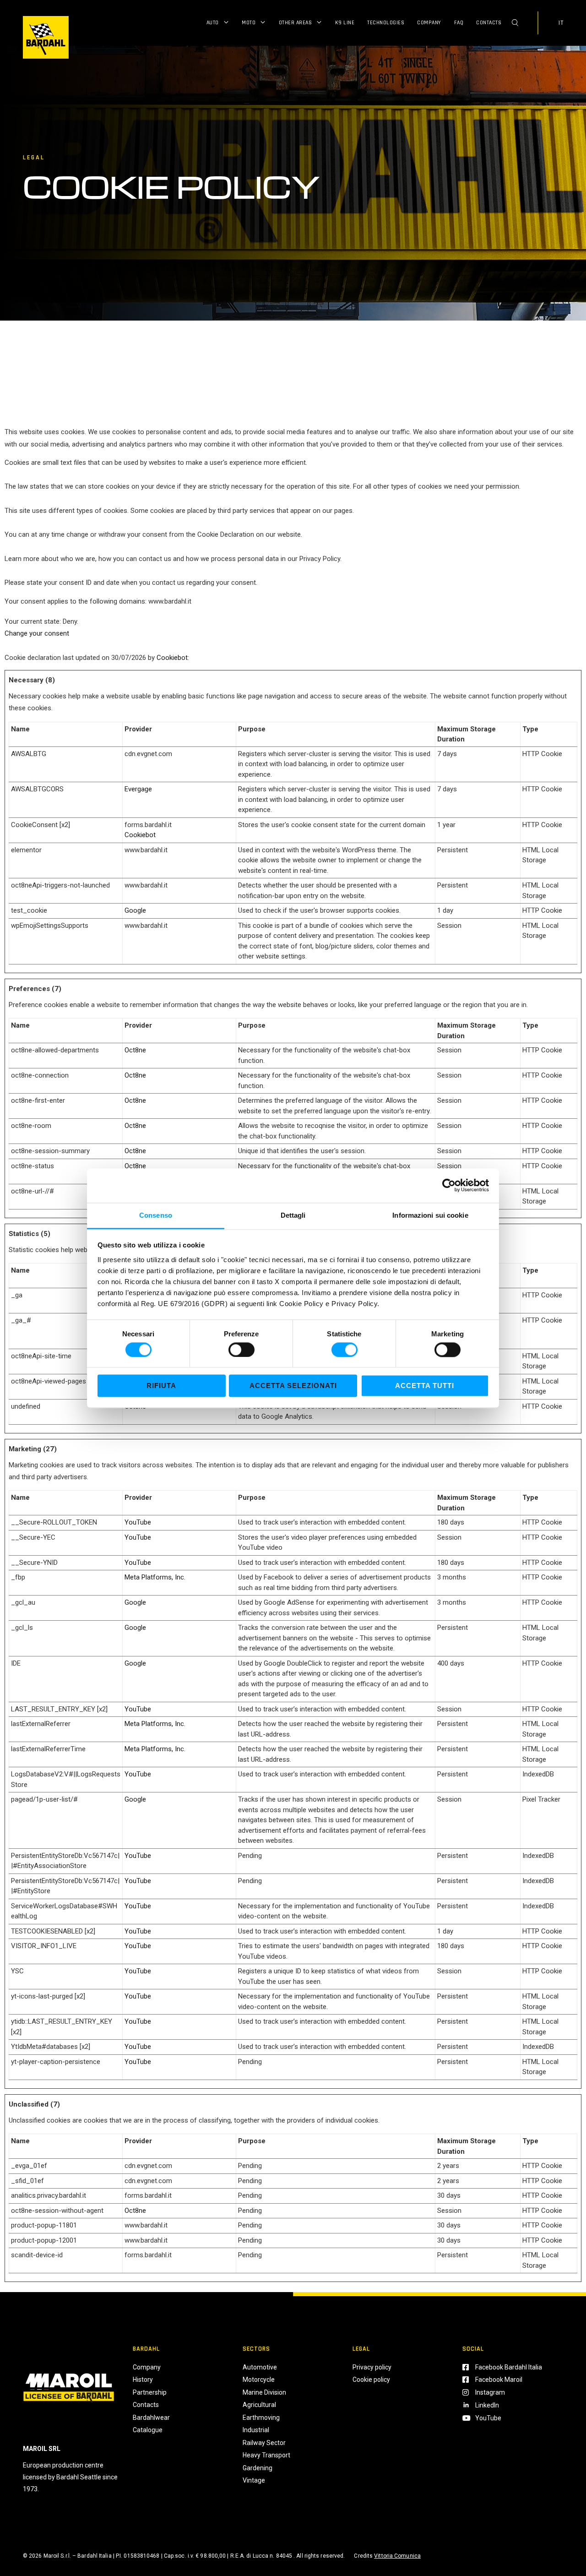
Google (135, 910)
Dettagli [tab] (293, 1215)
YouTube (138, 1522)
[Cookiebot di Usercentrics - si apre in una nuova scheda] (449, 1185)
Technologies (386, 23)
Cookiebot (172, 658)
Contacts (489, 23)
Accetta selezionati (293, 1386)
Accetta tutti (425, 1386)
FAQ (459, 23)
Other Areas (296, 23)
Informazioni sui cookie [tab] (430, 1215)
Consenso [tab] (156, 1215)
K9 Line (345, 23)
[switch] (241, 1350)
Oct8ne (135, 1050)
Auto (213, 23)
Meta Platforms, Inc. (155, 1577)
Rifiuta (161, 1386)
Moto (249, 23)
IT (561, 23)
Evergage (138, 789)
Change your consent (37, 633)
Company (429, 23)
